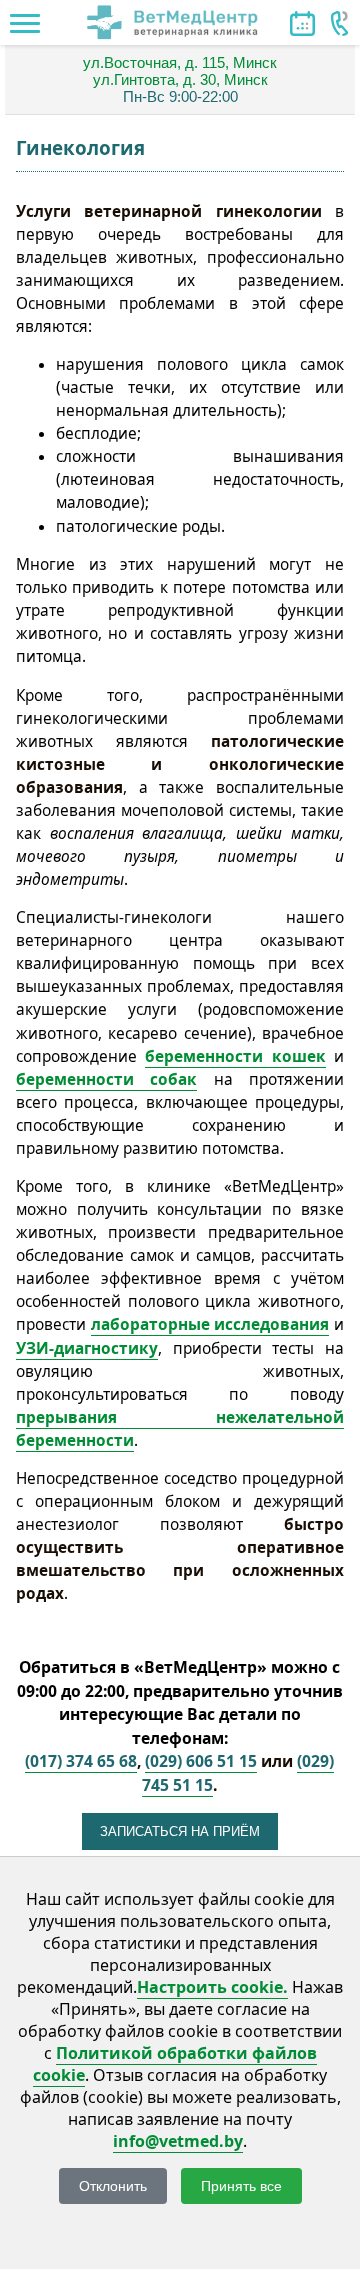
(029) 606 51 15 (201, 1761)
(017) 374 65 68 (81, 1761)
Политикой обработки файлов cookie (175, 2064)
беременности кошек (235, 1056)
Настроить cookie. (212, 1987)
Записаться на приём (180, 1831)
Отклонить (113, 2186)
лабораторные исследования (210, 1324)
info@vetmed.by (178, 2141)
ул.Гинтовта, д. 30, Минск (180, 79)
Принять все (241, 2186)
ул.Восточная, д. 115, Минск (180, 62)
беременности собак (106, 1079)
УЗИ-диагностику (87, 1348)
